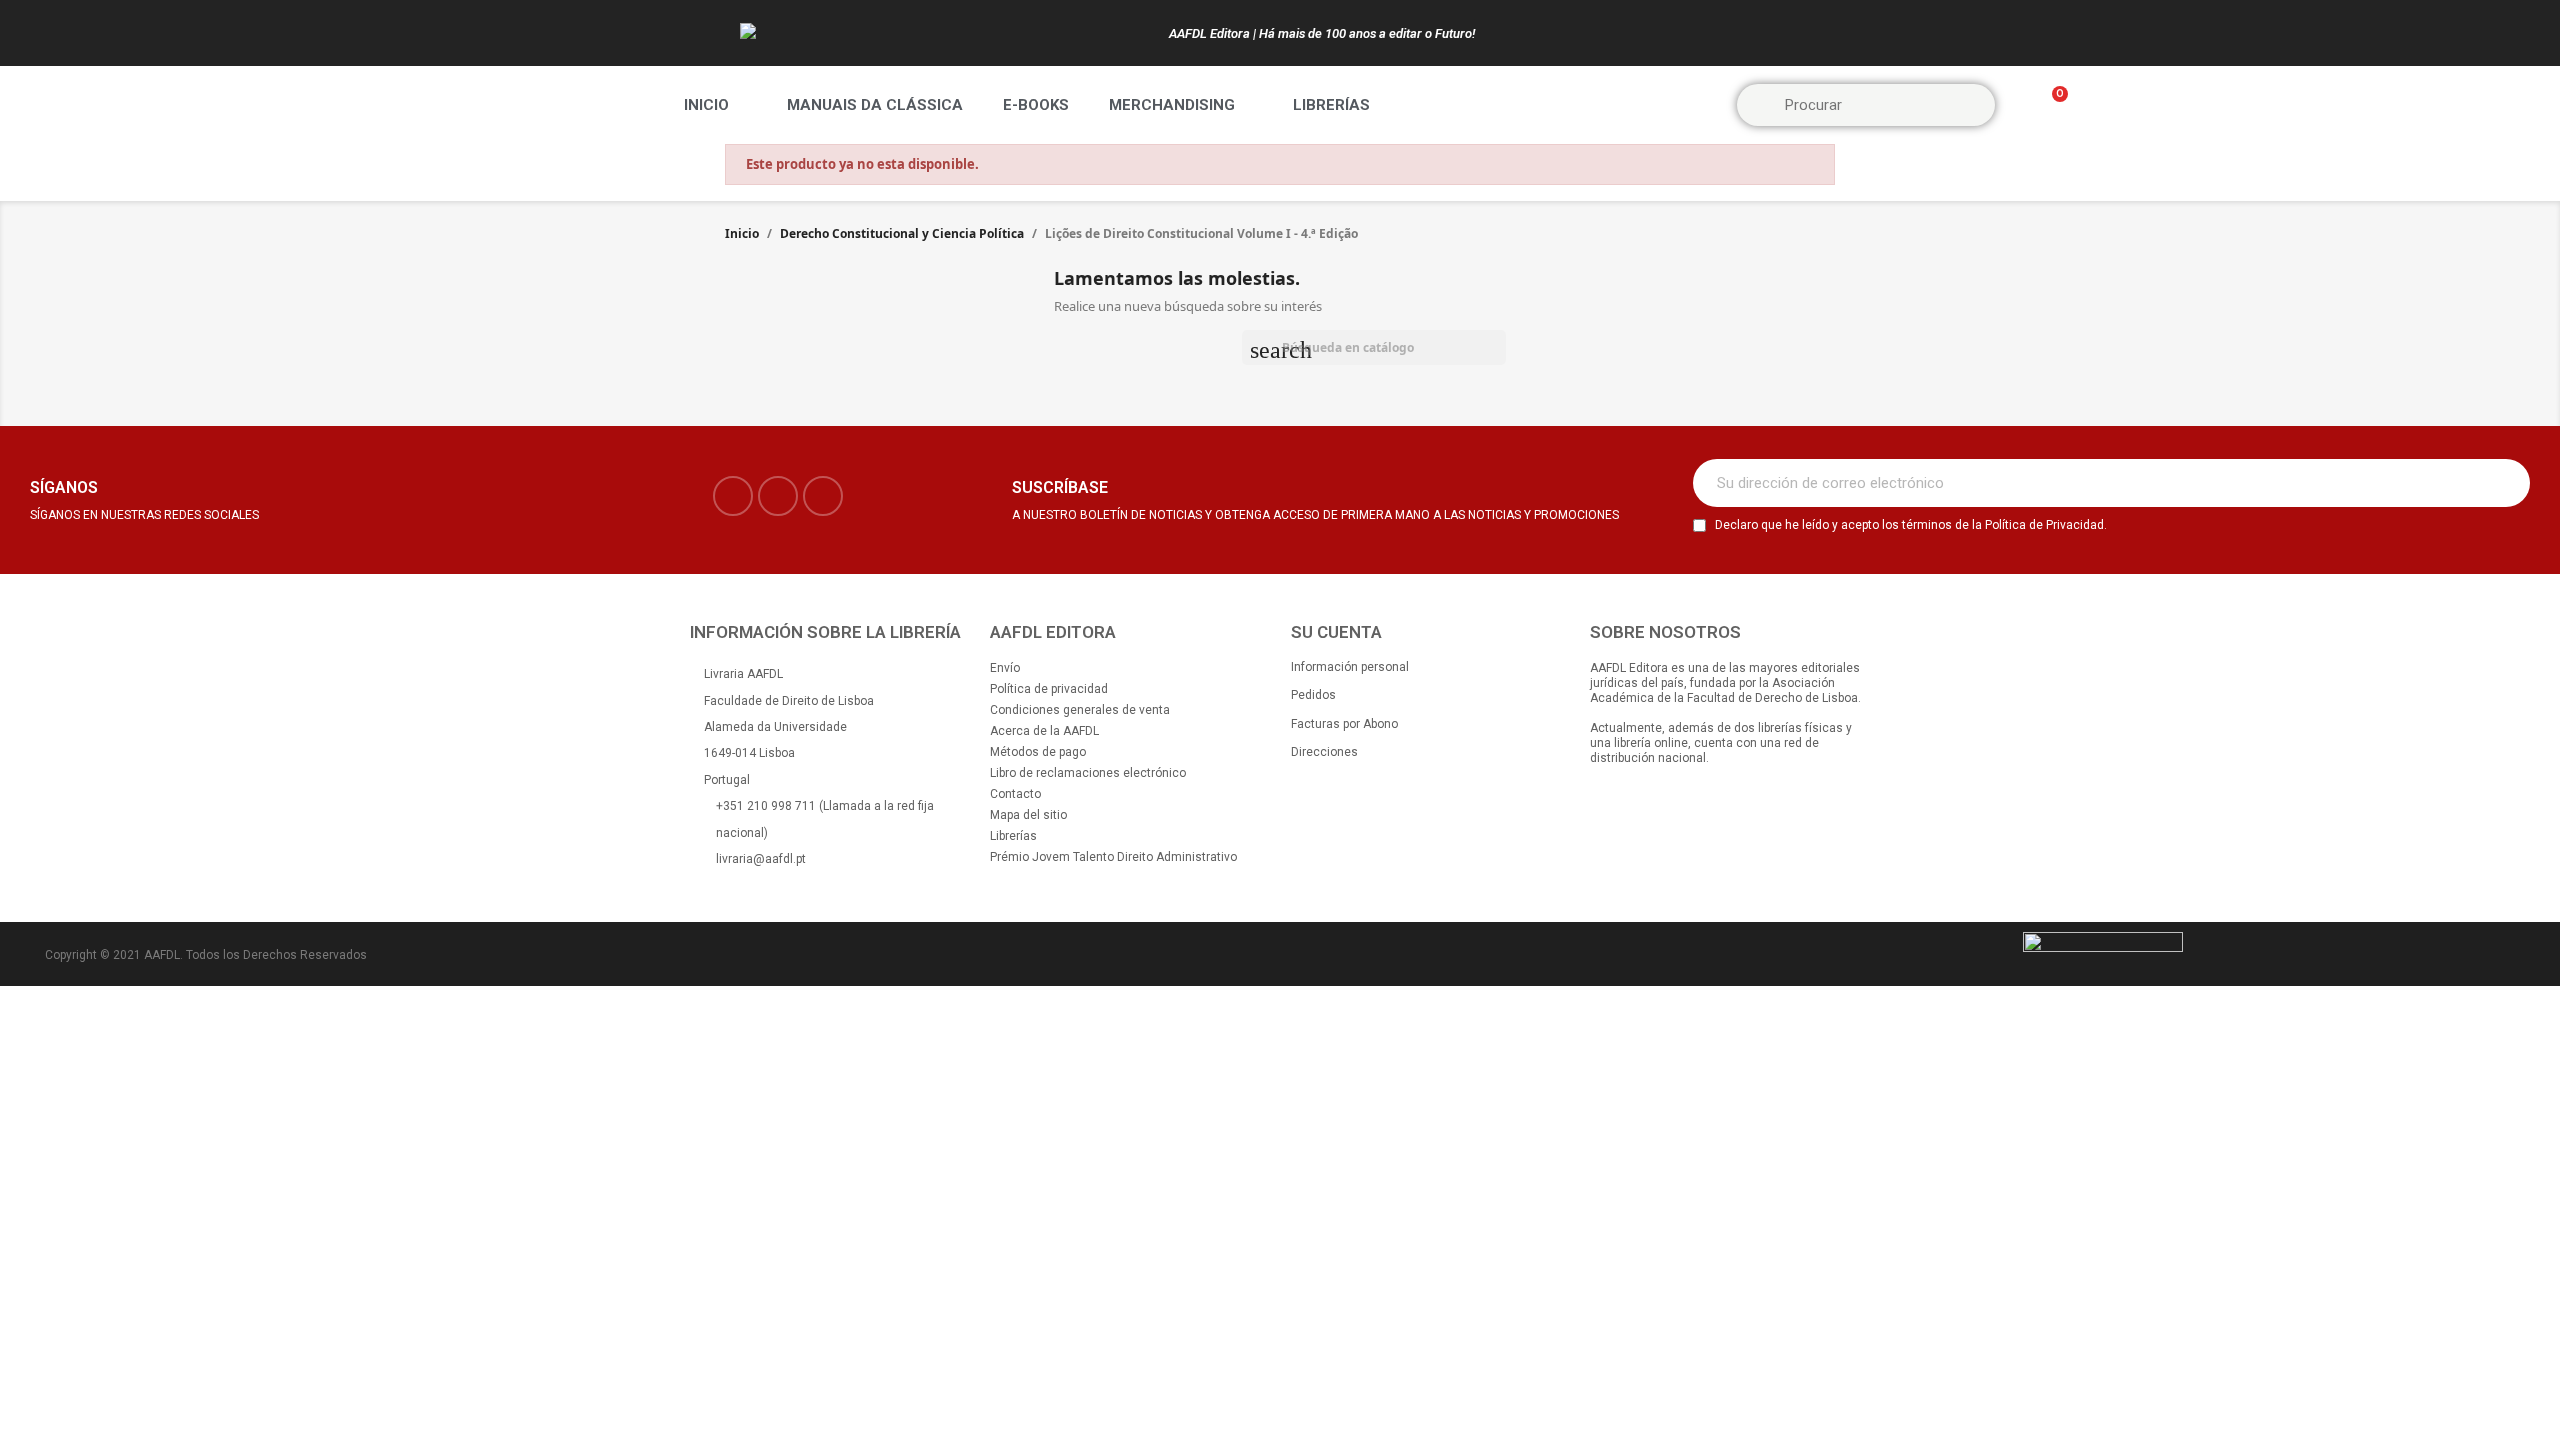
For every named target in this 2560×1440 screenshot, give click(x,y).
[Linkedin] (823, 496)
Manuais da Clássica (875, 105)
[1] (2504, 483)
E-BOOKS (1036, 105)
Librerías (1331, 105)
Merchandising (1172, 105)
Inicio (706, 105)
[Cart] (2051, 105)
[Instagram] (778, 496)
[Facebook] (733, 496)
